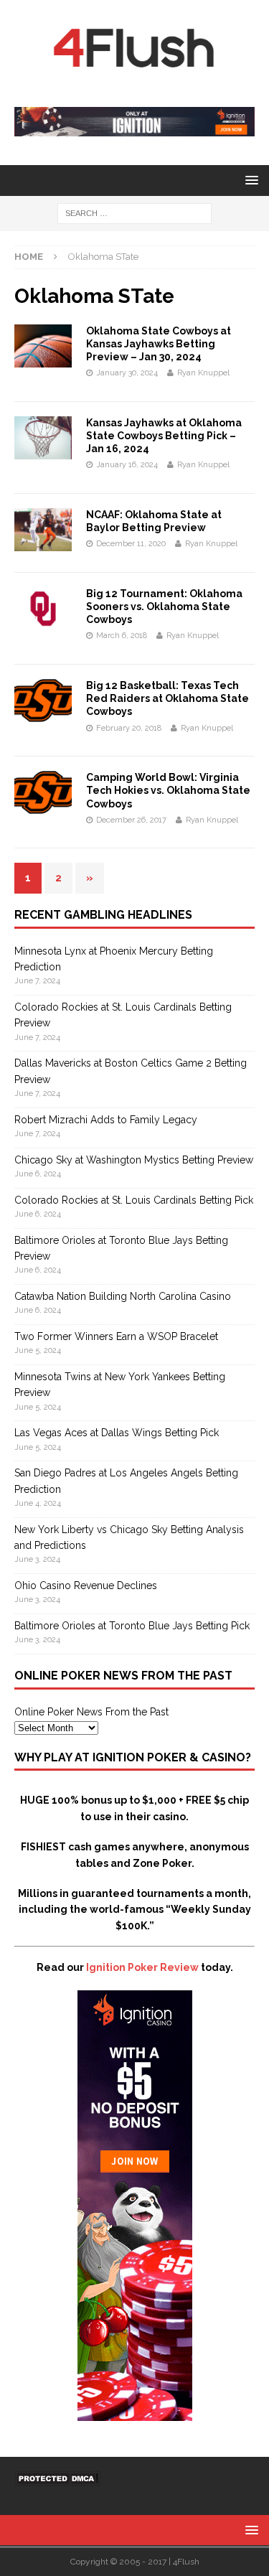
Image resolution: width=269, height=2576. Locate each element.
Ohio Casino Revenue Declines (86, 1586)
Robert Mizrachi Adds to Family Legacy (106, 1120)
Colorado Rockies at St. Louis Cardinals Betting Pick (134, 1200)
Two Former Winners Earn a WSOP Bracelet (116, 1336)
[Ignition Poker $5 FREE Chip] (135, 2412)
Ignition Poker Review (142, 1967)
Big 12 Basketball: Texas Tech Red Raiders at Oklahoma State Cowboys (167, 698)
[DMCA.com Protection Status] (57, 2478)
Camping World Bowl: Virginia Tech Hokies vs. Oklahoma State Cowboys (168, 790)
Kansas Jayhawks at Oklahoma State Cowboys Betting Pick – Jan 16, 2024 (164, 436)
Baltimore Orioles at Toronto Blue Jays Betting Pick (132, 1626)
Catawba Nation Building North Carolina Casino (123, 1296)
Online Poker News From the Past (91, 1712)
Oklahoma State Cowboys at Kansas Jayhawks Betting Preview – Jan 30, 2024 (159, 344)
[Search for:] (134, 213)
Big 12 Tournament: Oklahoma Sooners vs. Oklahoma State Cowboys (164, 606)
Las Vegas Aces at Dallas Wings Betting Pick (117, 1433)
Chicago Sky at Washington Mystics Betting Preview (134, 1160)
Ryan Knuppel (203, 373)
